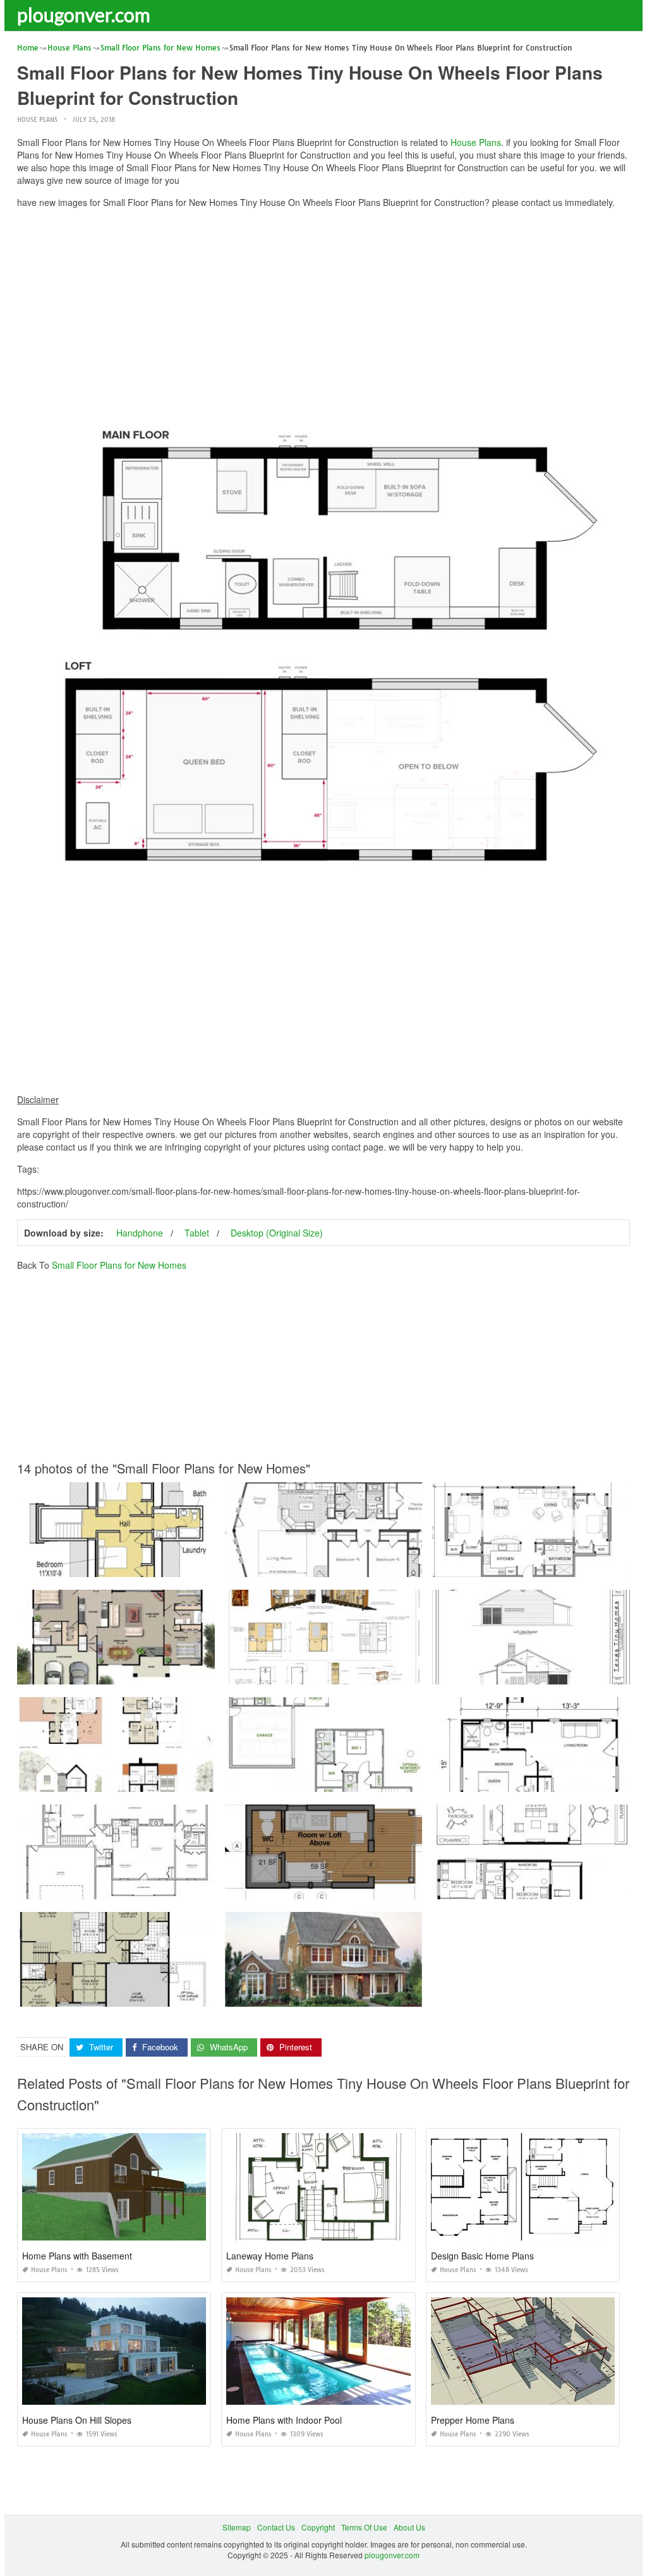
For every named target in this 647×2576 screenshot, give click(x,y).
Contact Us (276, 2527)
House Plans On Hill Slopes (77, 2420)
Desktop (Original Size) (277, 1233)
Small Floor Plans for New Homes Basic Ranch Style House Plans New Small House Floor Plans (186, 1888)
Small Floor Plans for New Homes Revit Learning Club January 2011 (346, 1888)
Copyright (318, 2527)
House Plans (37, 120)
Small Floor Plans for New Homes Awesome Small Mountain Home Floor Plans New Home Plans (395, 1565)
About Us (409, 2527)
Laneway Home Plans (270, 2256)
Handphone (140, 1233)
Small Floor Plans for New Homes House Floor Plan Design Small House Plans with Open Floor (184, 1673)
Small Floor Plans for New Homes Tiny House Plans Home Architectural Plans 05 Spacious (176, 1565)
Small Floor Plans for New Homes (119, 1265)
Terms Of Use (364, 2527)
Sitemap (237, 2527)
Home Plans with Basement (77, 2256)
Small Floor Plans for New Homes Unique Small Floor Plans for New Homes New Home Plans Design (195, 1780)
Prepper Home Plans (473, 2420)
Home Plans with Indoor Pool (284, 2420)
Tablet (197, 1233)
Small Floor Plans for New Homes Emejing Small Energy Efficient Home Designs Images (380, 1780)
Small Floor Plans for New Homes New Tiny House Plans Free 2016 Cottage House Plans (382, 1673)
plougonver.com (84, 15)
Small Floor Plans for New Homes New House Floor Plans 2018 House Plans (153, 1995)
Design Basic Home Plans (482, 2256)
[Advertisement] (323, 306)
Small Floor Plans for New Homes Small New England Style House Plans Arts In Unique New (388, 1995)
